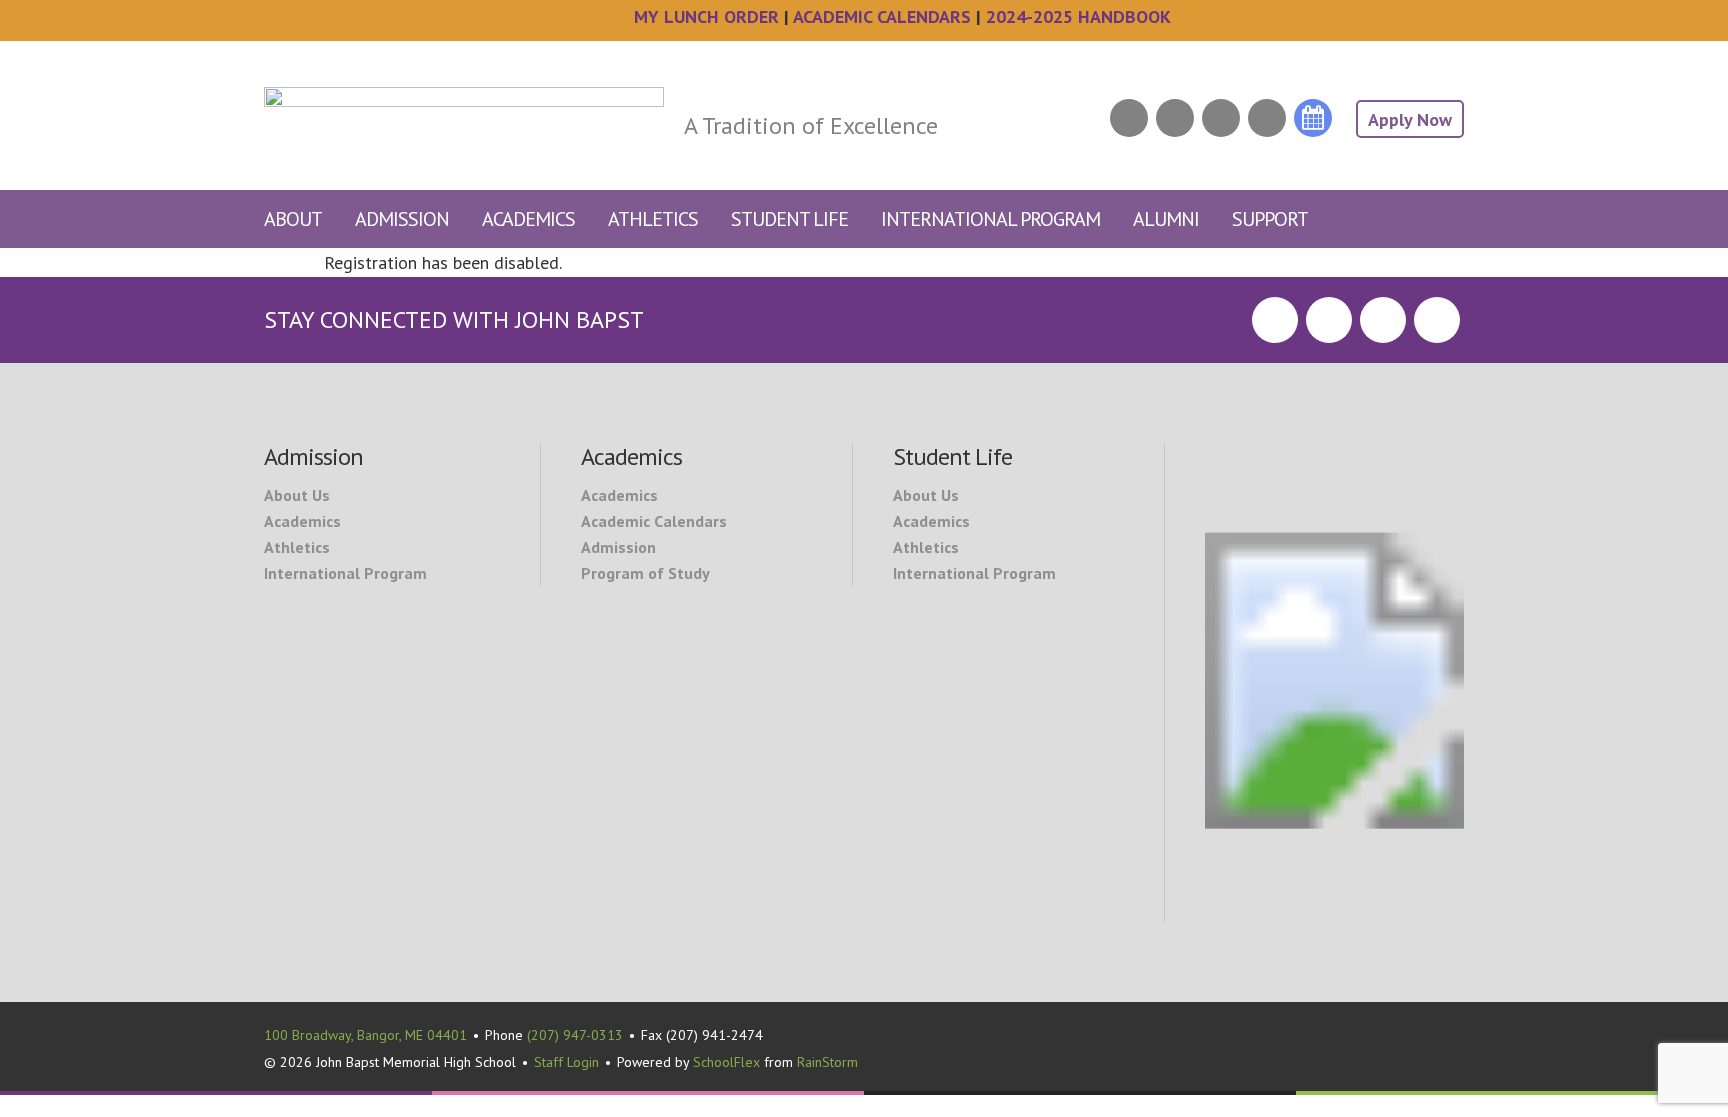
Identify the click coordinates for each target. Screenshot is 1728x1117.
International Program (990, 219)
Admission (402, 219)
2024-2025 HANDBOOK (1078, 16)
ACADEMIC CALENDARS (882, 16)
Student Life (789, 219)
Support (1270, 219)
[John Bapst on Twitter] (1175, 117)
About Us (297, 495)
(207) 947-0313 (575, 1035)
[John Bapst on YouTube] (1267, 117)
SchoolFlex (726, 1062)
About (293, 219)
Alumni (1166, 219)
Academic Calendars (654, 521)
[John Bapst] (464, 89)
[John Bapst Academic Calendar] (1313, 117)
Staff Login (566, 1062)
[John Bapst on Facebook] (1129, 117)
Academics (528, 219)
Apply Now (1410, 119)
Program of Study (645, 573)
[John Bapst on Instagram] (1221, 117)
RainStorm (827, 1062)
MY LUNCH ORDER (706, 16)
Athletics (653, 219)
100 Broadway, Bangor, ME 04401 (365, 1035)
